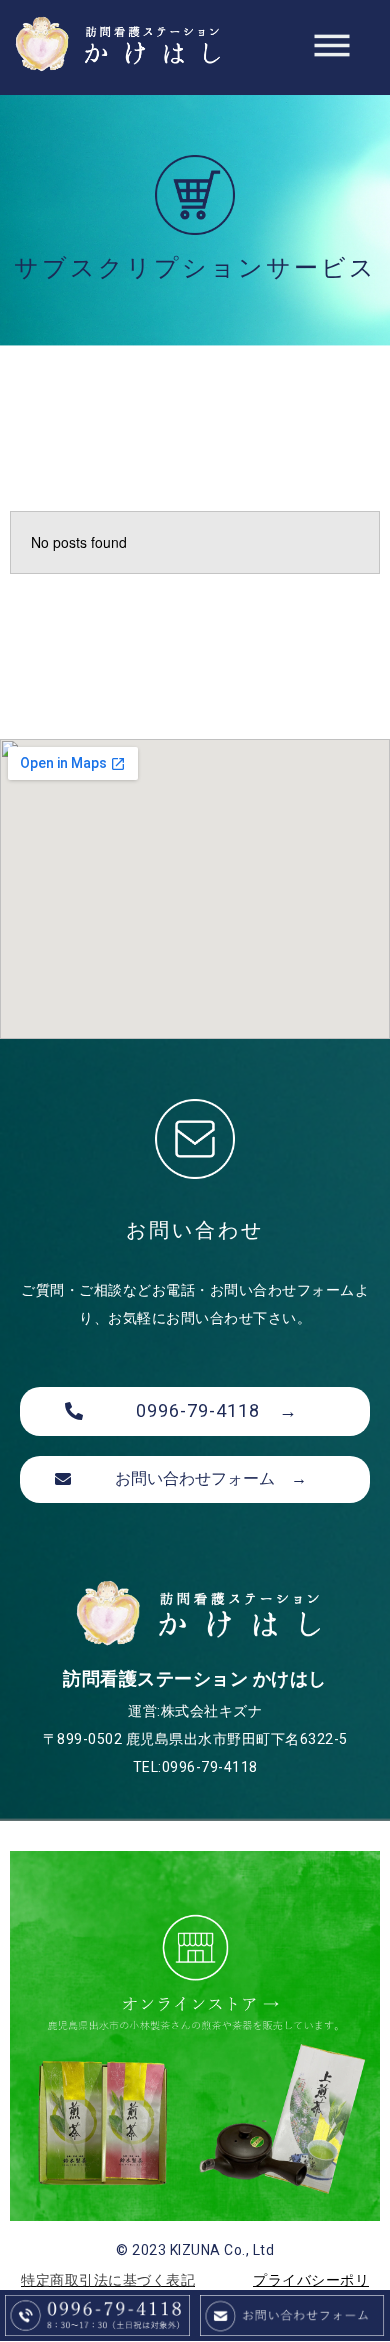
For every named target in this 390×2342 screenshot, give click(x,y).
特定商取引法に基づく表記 (108, 2280)
